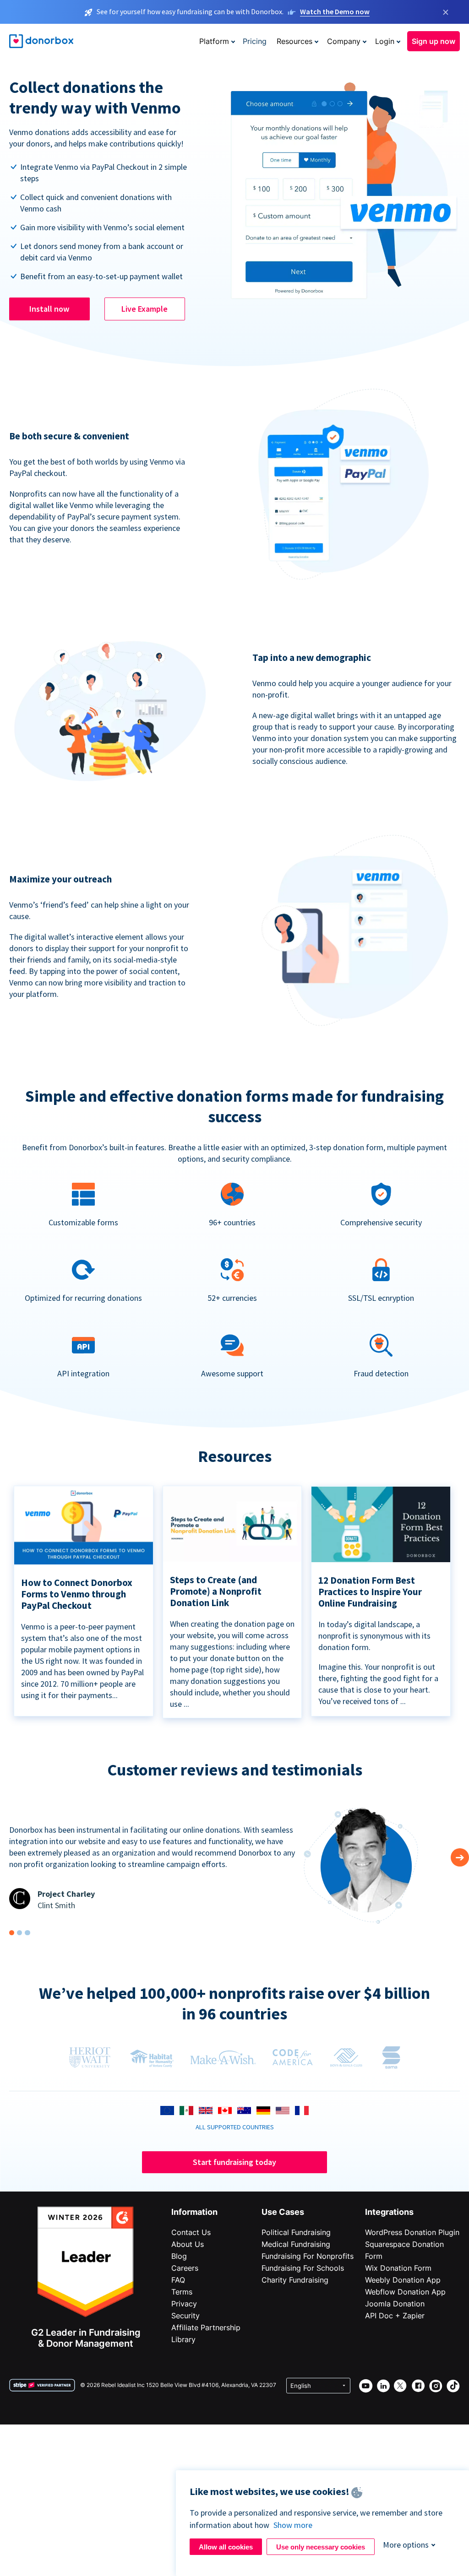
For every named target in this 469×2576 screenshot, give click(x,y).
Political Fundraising (296, 2232)
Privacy (184, 2304)
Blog (179, 2256)
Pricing (255, 41)
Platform (214, 41)
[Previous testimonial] (460, 1857)
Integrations (389, 2212)
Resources (294, 41)
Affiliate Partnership (206, 2327)
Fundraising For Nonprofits (308, 2256)
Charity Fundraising (295, 2280)
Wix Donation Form (398, 2268)
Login (385, 41)
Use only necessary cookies (321, 2547)
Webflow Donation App (405, 2292)
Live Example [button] (145, 309)
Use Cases (283, 2212)
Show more (293, 2525)
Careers (185, 2268)
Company (344, 41)
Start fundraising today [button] (234, 2162)
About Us (188, 2244)
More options (406, 2545)
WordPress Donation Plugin (412, 2232)
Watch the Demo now (335, 11)
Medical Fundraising (296, 2244)
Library (183, 2339)
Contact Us (191, 2232)
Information (194, 2212)
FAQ (178, 2280)
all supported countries (235, 2127)
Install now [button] (49, 309)
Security (185, 2316)
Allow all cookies (226, 2547)
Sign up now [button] (434, 41)
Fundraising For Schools (303, 2268)
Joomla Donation (395, 2304)
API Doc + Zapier (395, 2316)
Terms (182, 2292)
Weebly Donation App (403, 2280)
